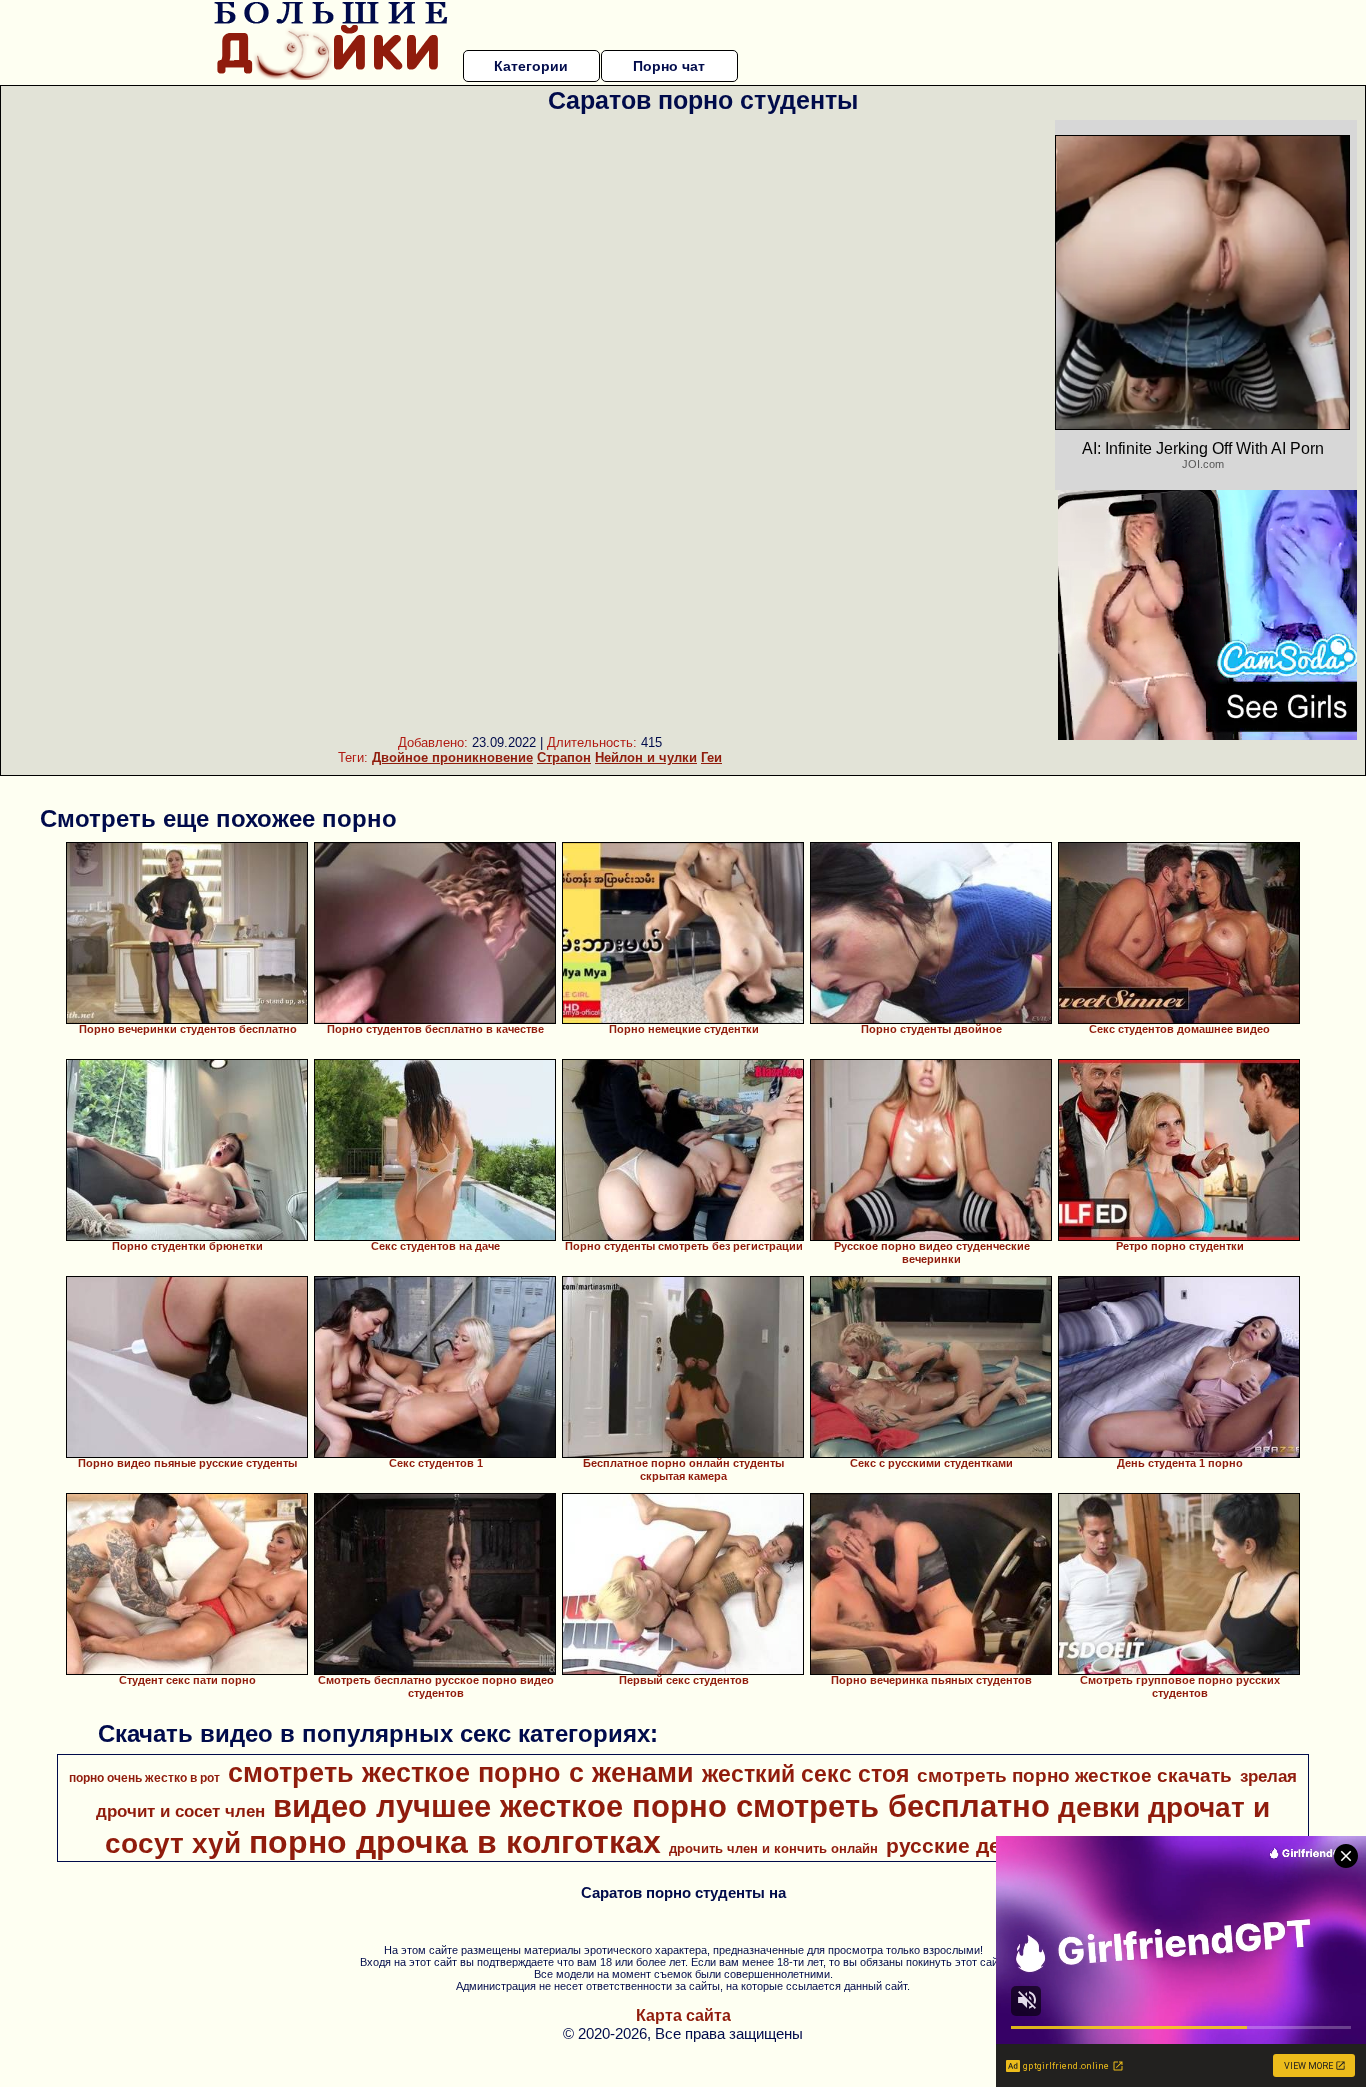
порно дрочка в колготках (455, 1842)
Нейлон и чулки (646, 757)
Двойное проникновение (452, 757)
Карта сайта (683, 2015)
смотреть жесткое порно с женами (461, 1773)
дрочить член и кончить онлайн (773, 1848)
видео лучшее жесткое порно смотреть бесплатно (661, 1806)
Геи (711, 757)
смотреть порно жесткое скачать (1074, 1775)
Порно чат (669, 66)
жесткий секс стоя (805, 1774)
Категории (531, 66)
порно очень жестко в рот (144, 1778)
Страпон (564, 757)
